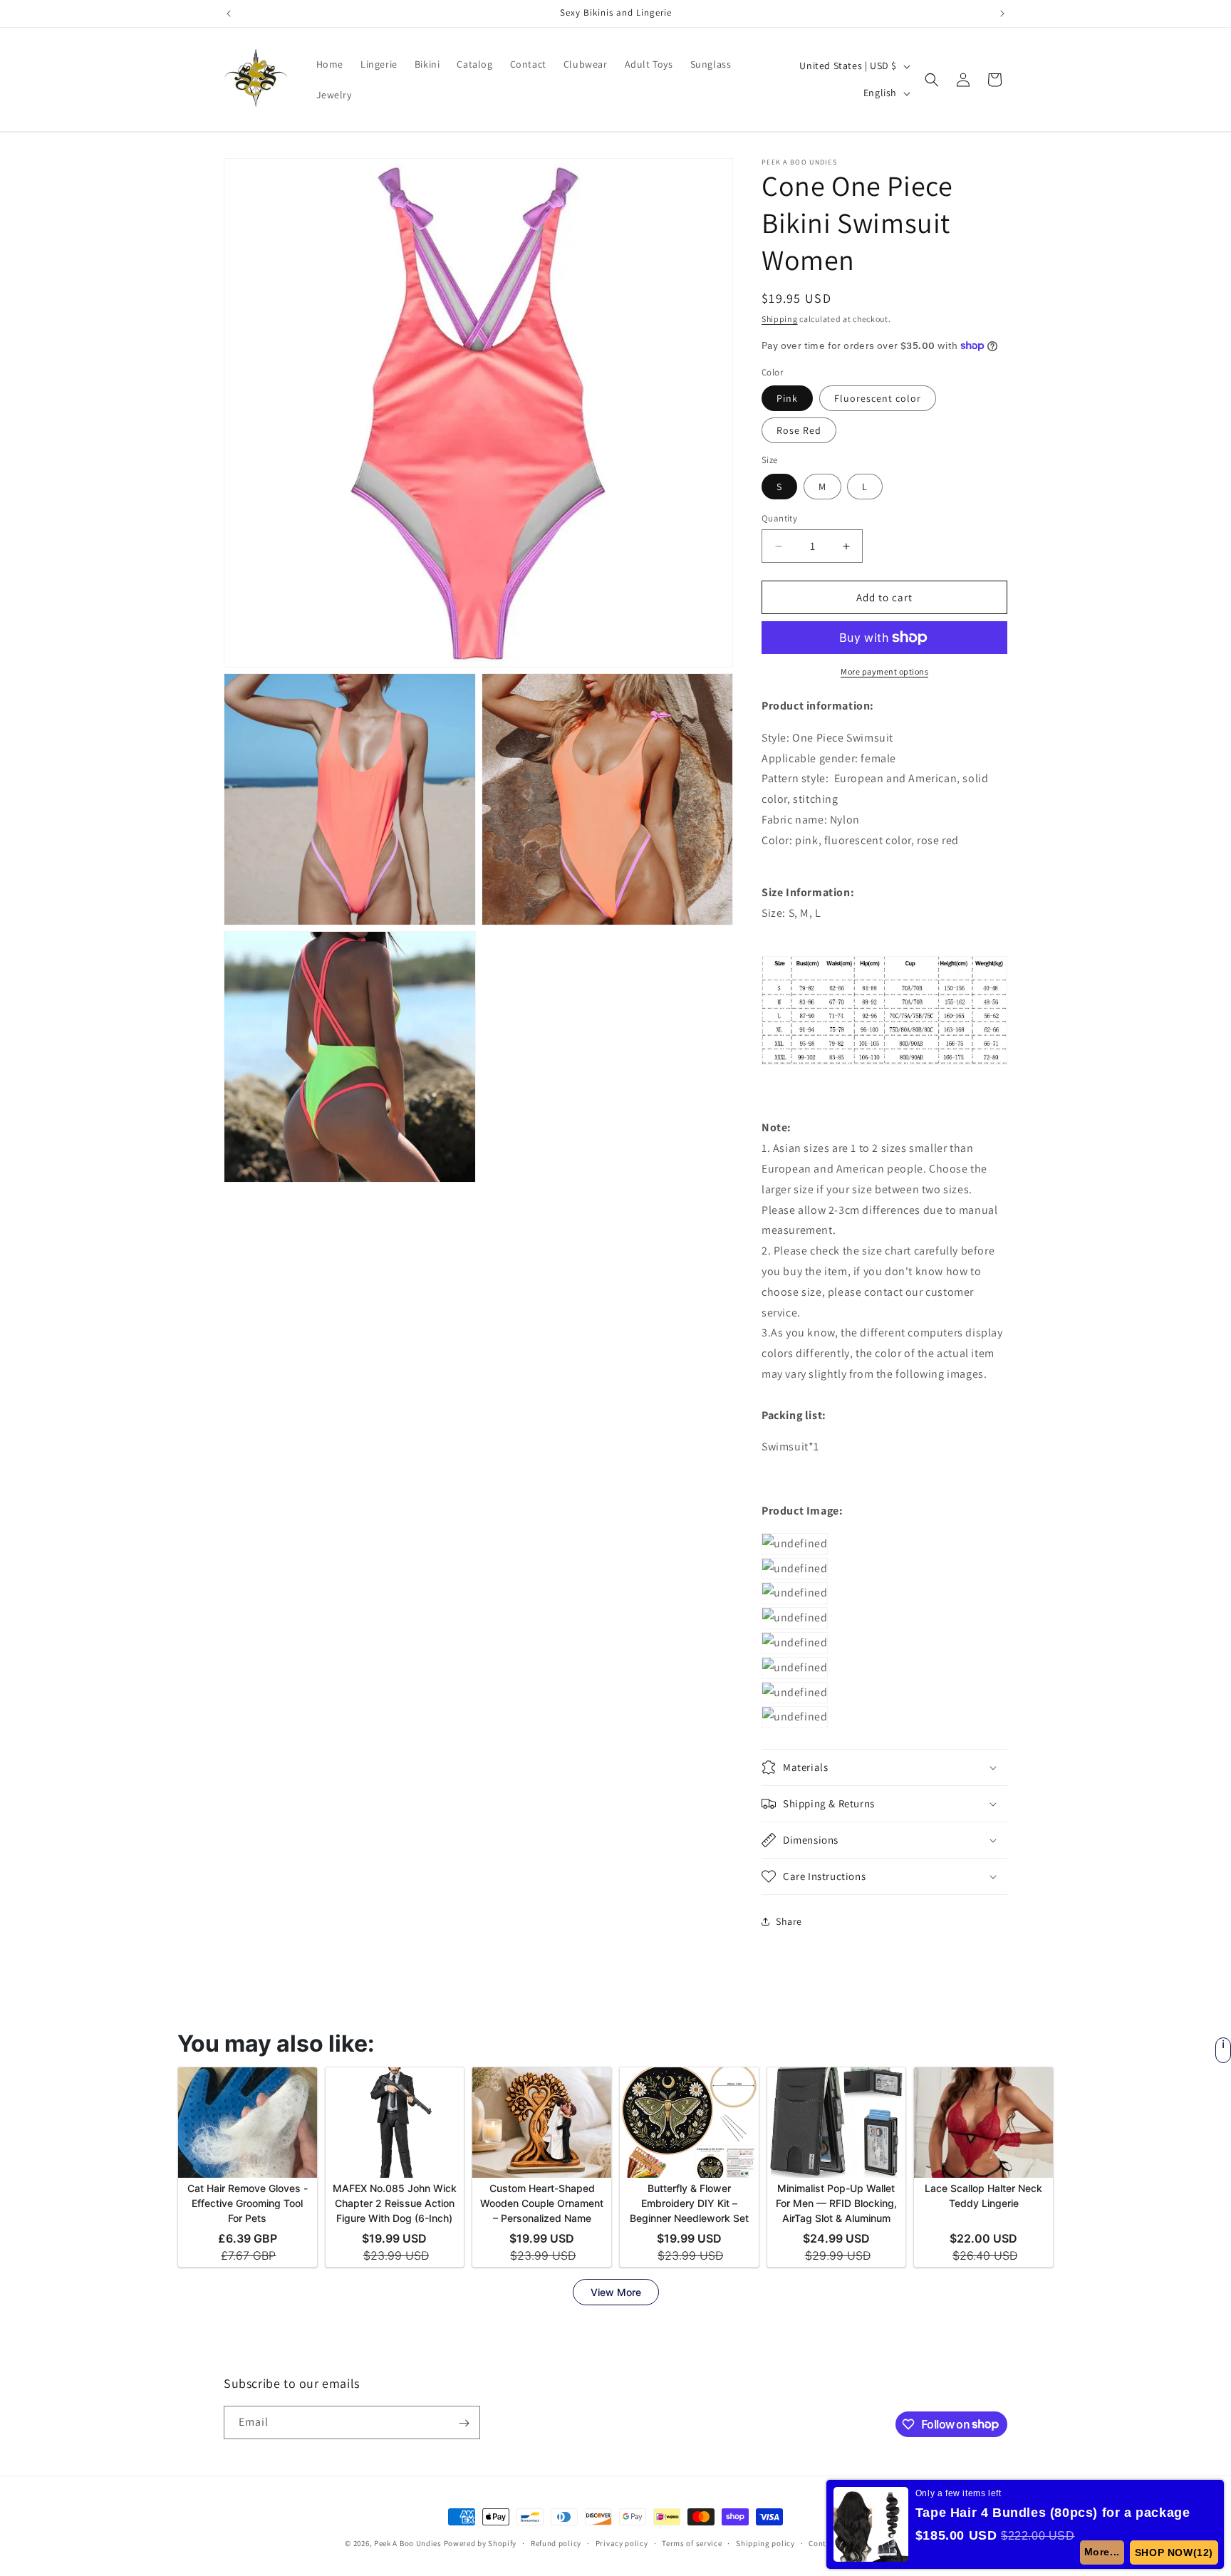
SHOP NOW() (1174, 2552)
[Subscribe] (464, 2423)
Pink (787, 398)
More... (1103, 2552)
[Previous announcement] (229, 14)
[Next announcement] (1002, 14)
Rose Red (799, 430)
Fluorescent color (878, 398)
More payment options (884, 671)
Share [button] (789, 1921)
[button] (932, 80)
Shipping (780, 319)
